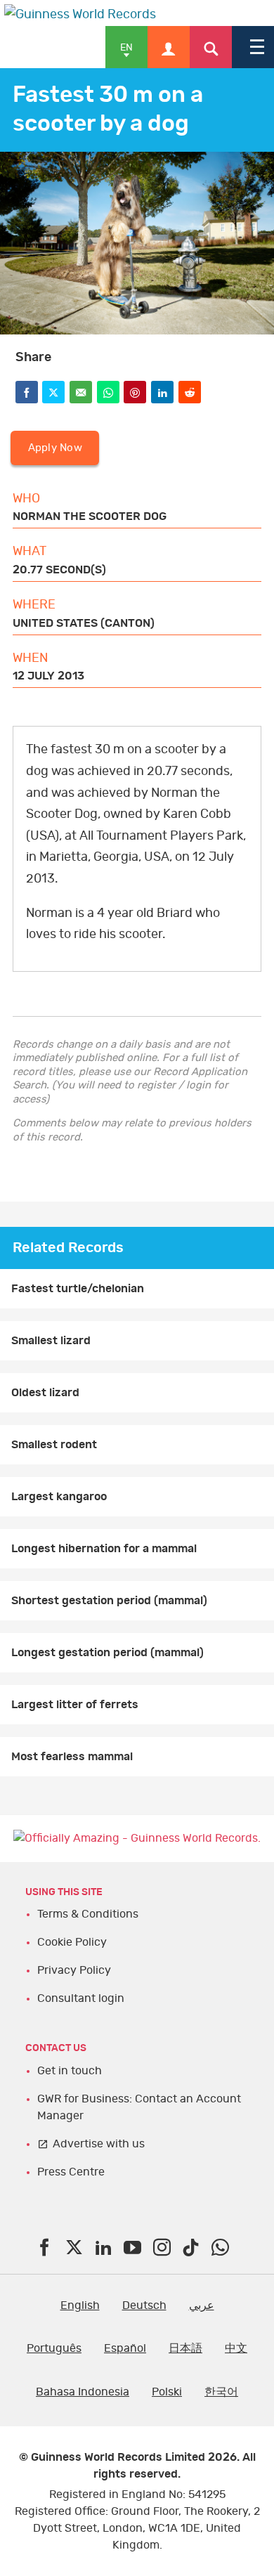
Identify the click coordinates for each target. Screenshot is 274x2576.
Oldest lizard (45, 1393)
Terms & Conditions (88, 1914)
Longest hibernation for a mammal (104, 1549)
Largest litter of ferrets (75, 1705)
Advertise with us (99, 2144)
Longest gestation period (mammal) (107, 1653)
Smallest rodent (54, 1445)
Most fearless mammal (72, 1757)
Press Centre (71, 2172)
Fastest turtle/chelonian (78, 1289)
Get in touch (70, 2071)
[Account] (169, 47)
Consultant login (81, 1998)
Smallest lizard (51, 1341)
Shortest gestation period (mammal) (109, 1601)
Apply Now (55, 448)
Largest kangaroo (59, 1497)
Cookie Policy (72, 1942)
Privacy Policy (74, 1970)
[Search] (211, 47)
